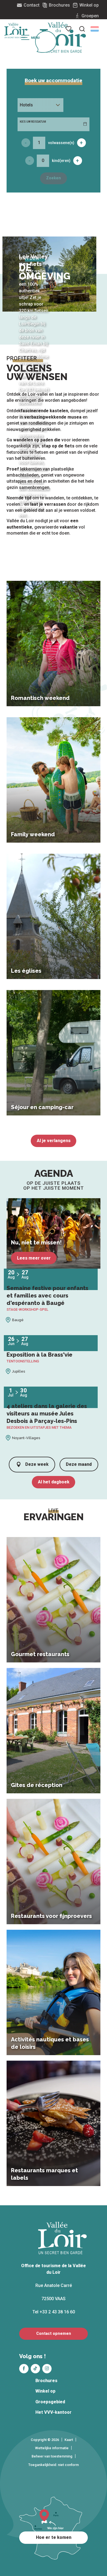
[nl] (95, 29)
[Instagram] (47, 2369)
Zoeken (54, 178)
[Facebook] (24, 2369)
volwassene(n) (61, 143)
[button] (95, 29)
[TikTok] (35, 2369)
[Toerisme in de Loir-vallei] (63, 37)
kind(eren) (61, 161)
